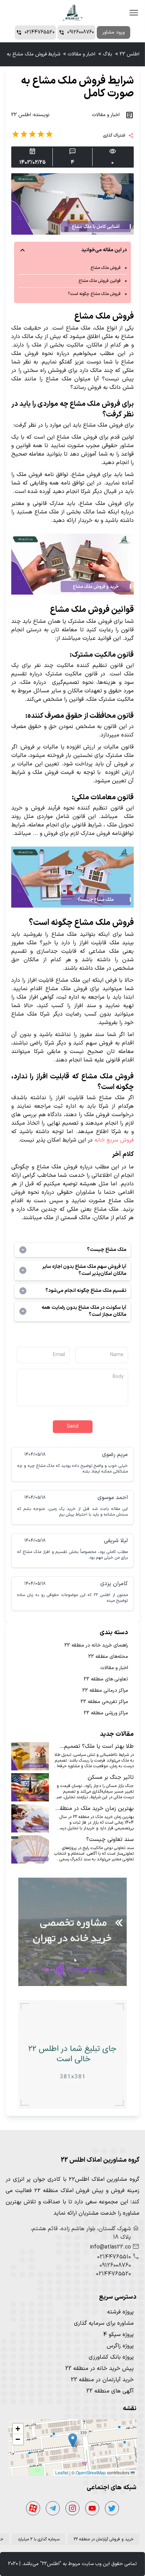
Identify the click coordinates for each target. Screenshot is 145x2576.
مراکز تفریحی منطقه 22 (104, 1702)
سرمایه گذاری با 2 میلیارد (39, 2539)
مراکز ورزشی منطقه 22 (106, 1713)
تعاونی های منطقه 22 (106, 1679)
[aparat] (33, 2508)
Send (73, 1427)
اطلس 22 (130, 54)
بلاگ (108, 54)
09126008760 (115, 2265)
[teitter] (112, 2508)
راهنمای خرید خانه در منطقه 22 (96, 1645)
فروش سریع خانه (114, 1140)
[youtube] (92, 2508)
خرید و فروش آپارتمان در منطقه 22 (104, 2539)
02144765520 (114, 2274)
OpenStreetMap (91, 2472)
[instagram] (72, 2508)
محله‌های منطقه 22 (108, 1657)
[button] (73, 2440)
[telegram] (53, 2508)
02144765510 (114, 2257)
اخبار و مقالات (81, 54)
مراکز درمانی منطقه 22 (105, 1691)
